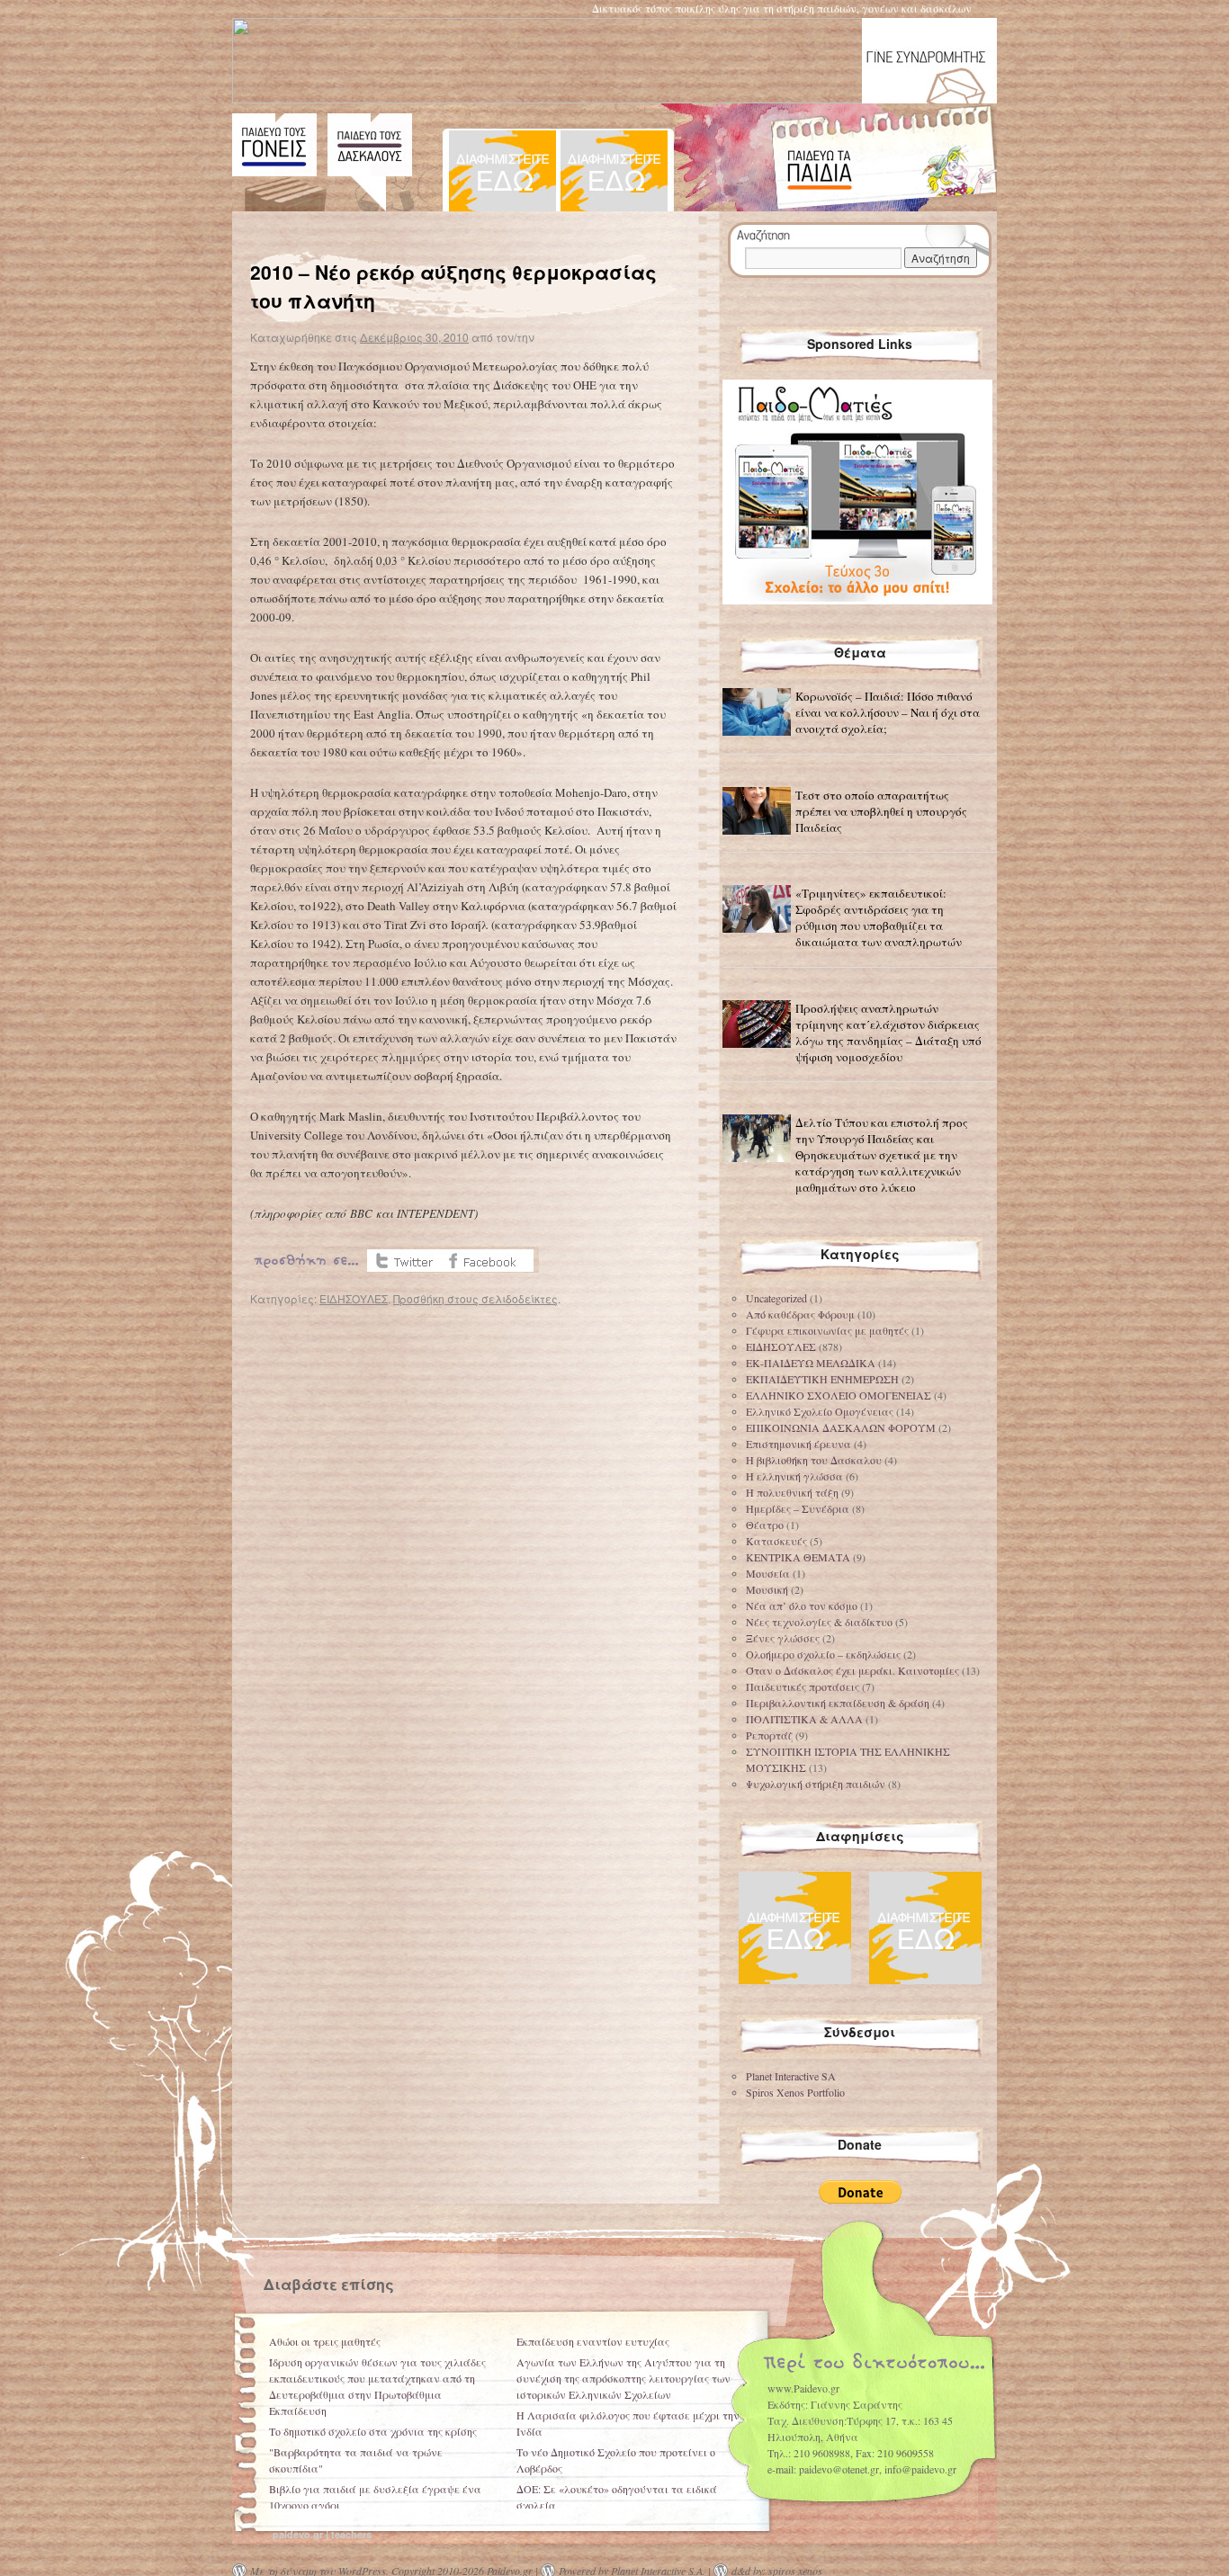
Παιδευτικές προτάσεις (803, 1686)
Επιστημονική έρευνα (798, 1444)
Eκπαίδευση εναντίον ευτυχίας (593, 2341)
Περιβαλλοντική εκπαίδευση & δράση (838, 1703)
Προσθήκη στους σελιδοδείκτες (475, 1298)
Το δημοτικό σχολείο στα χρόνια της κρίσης (373, 2431)
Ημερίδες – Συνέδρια (798, 1508)
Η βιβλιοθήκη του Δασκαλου (814, 1460)
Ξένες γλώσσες (783, 1638)
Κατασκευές (776, 1541)
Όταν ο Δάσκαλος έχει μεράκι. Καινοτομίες (852, 1670)
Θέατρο (765, 1525)
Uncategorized (776, 1298)
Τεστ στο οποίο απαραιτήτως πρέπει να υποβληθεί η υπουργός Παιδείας (881, 811)
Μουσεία (768, 1573)
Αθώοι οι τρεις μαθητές (325, 2341)
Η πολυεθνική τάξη (792, 1492)
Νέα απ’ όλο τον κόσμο (802, 1606)
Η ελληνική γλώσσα (794, 1476)
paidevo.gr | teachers (322, 2534)
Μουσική (767, 1589)
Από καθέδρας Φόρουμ (800, 1314)
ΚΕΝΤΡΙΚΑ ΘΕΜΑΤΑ (798, 1557)
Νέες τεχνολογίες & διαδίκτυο (819, 1622)
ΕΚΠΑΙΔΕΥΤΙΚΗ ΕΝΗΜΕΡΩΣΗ (822, 1379)
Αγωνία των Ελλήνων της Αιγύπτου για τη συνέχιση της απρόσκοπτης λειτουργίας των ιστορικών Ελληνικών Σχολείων (623, 2378)
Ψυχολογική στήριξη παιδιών (816, 1784)
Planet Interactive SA (791, 2076)
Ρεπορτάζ (769, 1735)
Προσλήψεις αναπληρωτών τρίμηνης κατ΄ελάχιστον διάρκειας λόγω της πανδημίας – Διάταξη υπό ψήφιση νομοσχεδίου (888, 1033)
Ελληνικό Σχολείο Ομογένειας (820, 1411)
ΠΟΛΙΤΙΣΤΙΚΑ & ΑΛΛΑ (804, 1719)
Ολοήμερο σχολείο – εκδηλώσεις (823, 1654)
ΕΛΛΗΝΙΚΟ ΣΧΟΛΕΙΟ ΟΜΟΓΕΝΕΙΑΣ (839, 1395)
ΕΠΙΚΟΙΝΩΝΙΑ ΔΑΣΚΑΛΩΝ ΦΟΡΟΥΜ (841, 1427)
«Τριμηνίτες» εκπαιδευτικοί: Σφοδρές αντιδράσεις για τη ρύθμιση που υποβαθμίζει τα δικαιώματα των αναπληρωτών (879, 917)
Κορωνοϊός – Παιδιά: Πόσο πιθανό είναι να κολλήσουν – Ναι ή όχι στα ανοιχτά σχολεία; (888, 712)
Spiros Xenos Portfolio (795, 2092)
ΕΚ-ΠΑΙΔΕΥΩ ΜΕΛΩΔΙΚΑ (811, 1363)
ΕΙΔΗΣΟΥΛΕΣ (354, 1298)
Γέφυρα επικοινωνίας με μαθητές (827, 1330)
